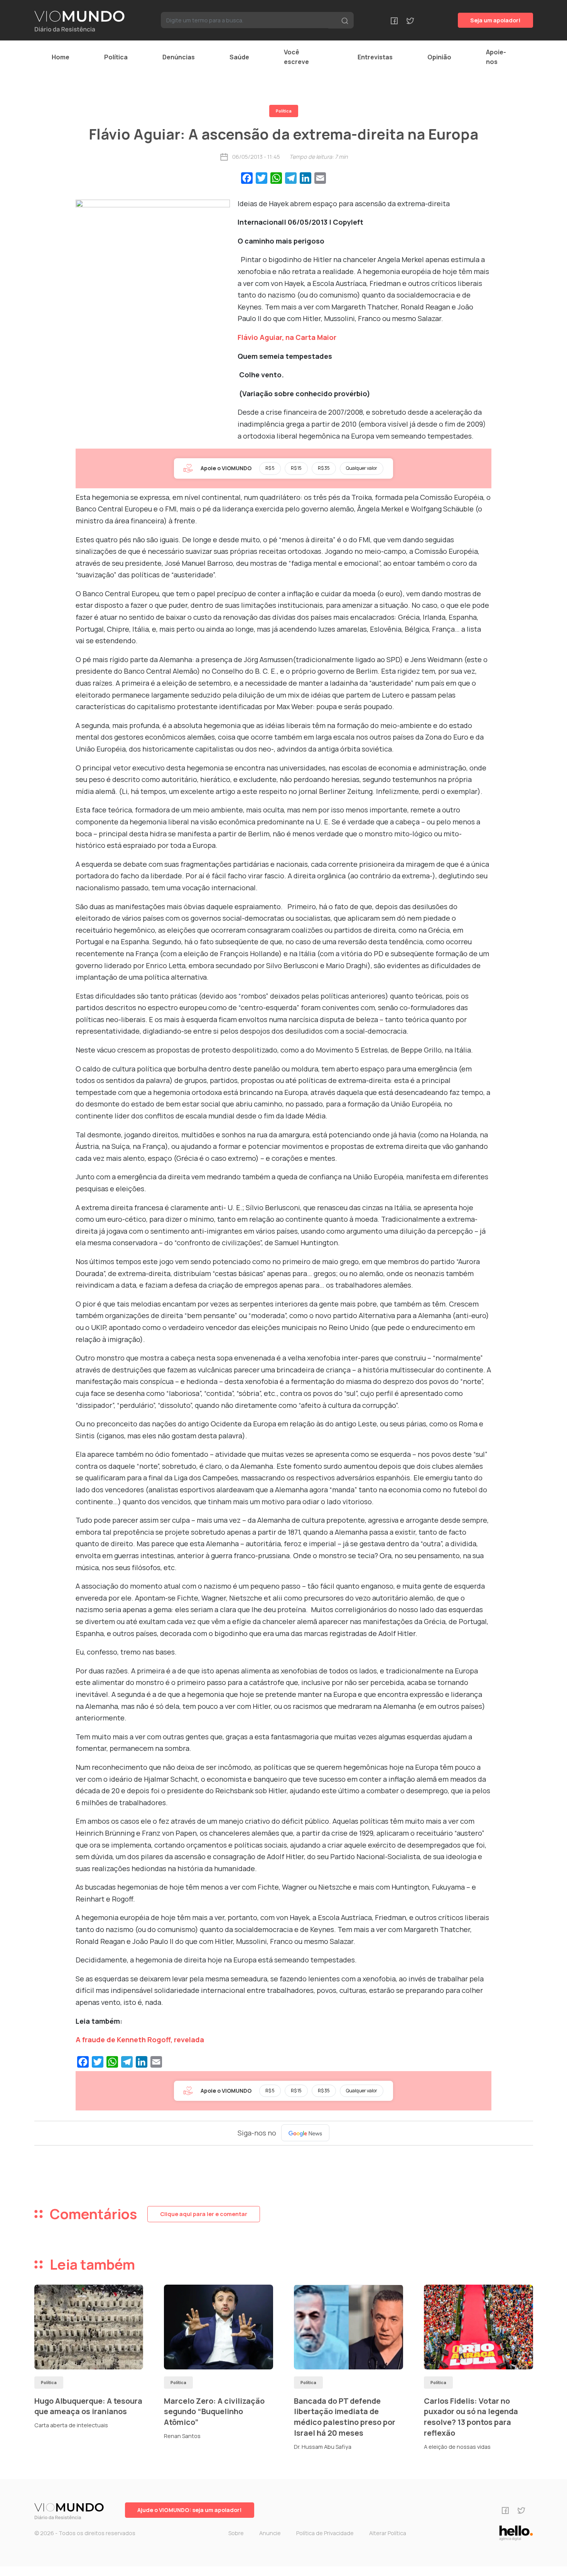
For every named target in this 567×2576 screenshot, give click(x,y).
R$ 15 (296, 468)
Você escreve (296, 57)
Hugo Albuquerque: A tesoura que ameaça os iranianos (88, 2406)
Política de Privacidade (325, 2533)
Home (61, 57)
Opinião (439, 57)
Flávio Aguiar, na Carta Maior (287, 337)
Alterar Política (388, 2533)
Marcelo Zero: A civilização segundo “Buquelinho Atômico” (214, 2411)
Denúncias (179, 57)
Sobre (236, 2533)
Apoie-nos (496, 57)
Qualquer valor (362, 468)
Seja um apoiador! (495, 20)
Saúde (239, 57)
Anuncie (270, 2533)
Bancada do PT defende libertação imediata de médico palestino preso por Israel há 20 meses (345, 2417)
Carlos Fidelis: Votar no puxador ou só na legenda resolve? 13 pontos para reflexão (471, 2417)
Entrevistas (375, 57)
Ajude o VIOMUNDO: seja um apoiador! (190, 2510)
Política (116, 57)
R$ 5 (270, 468)
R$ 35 (324, 468)
